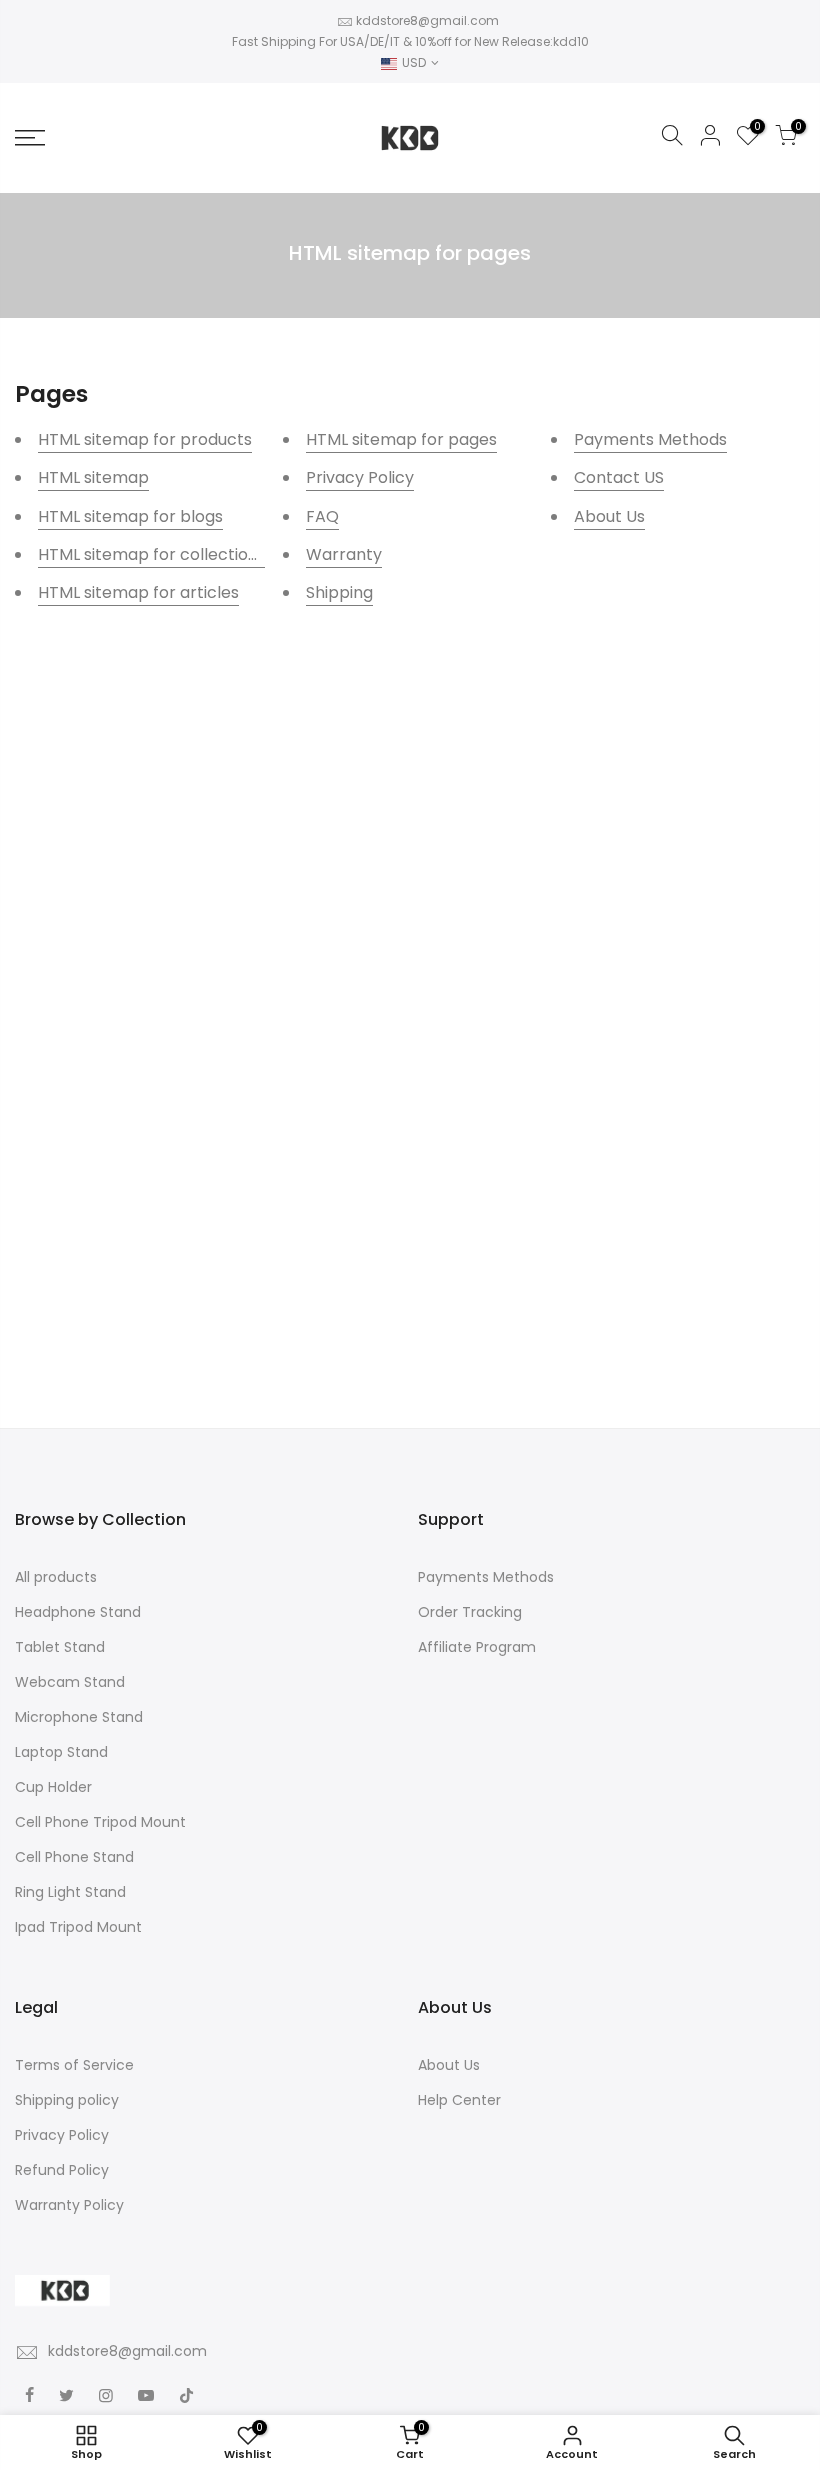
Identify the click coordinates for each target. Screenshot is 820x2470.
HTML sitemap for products (145, 439)
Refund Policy (62, 2170)
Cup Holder (53, 1787)
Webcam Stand (70, 1682)
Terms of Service (74, 2065)
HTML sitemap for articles (138, 592)
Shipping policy (67, 2100)
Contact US (619, 477)
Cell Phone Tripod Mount (100, 1822)
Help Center (459, 2100)
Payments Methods (650, 439)
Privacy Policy (360, 477)
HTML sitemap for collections (152, 554)
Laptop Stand (61, 1752)
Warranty (344, 554)
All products (56, 1577)
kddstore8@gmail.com (427, 20)
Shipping (339, 592)
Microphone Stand (79, 1717)
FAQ (322, 516)
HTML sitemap (93, 477)
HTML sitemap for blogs (130, 516)
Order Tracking (470, 1612)
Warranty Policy (69, 2205)
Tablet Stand (60, 1647)
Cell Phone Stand (74, 1857)
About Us (609, 516)
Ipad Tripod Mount (78, 1927)
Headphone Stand (78, 1612)
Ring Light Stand (70, 1892)
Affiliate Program (477, 1647)
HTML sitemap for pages (401, 439)
